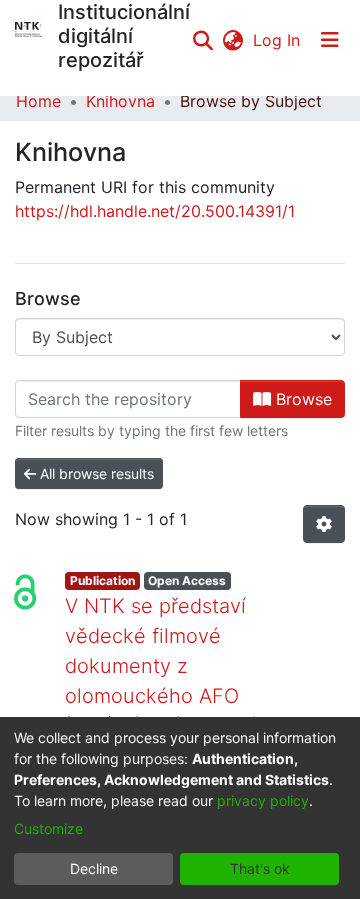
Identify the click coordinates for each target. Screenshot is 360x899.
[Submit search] (202, 40)
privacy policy (263, 800)
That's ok (260, 868)
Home (38, 101)
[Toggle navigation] (330, 40)
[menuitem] (232, 40)
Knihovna (120, 101)
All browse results (95, 473)
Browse (301, 399)
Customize (48, 828)
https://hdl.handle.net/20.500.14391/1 (155, 211)
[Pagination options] (324, 524)
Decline (94, 868)
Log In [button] (277, 40)
